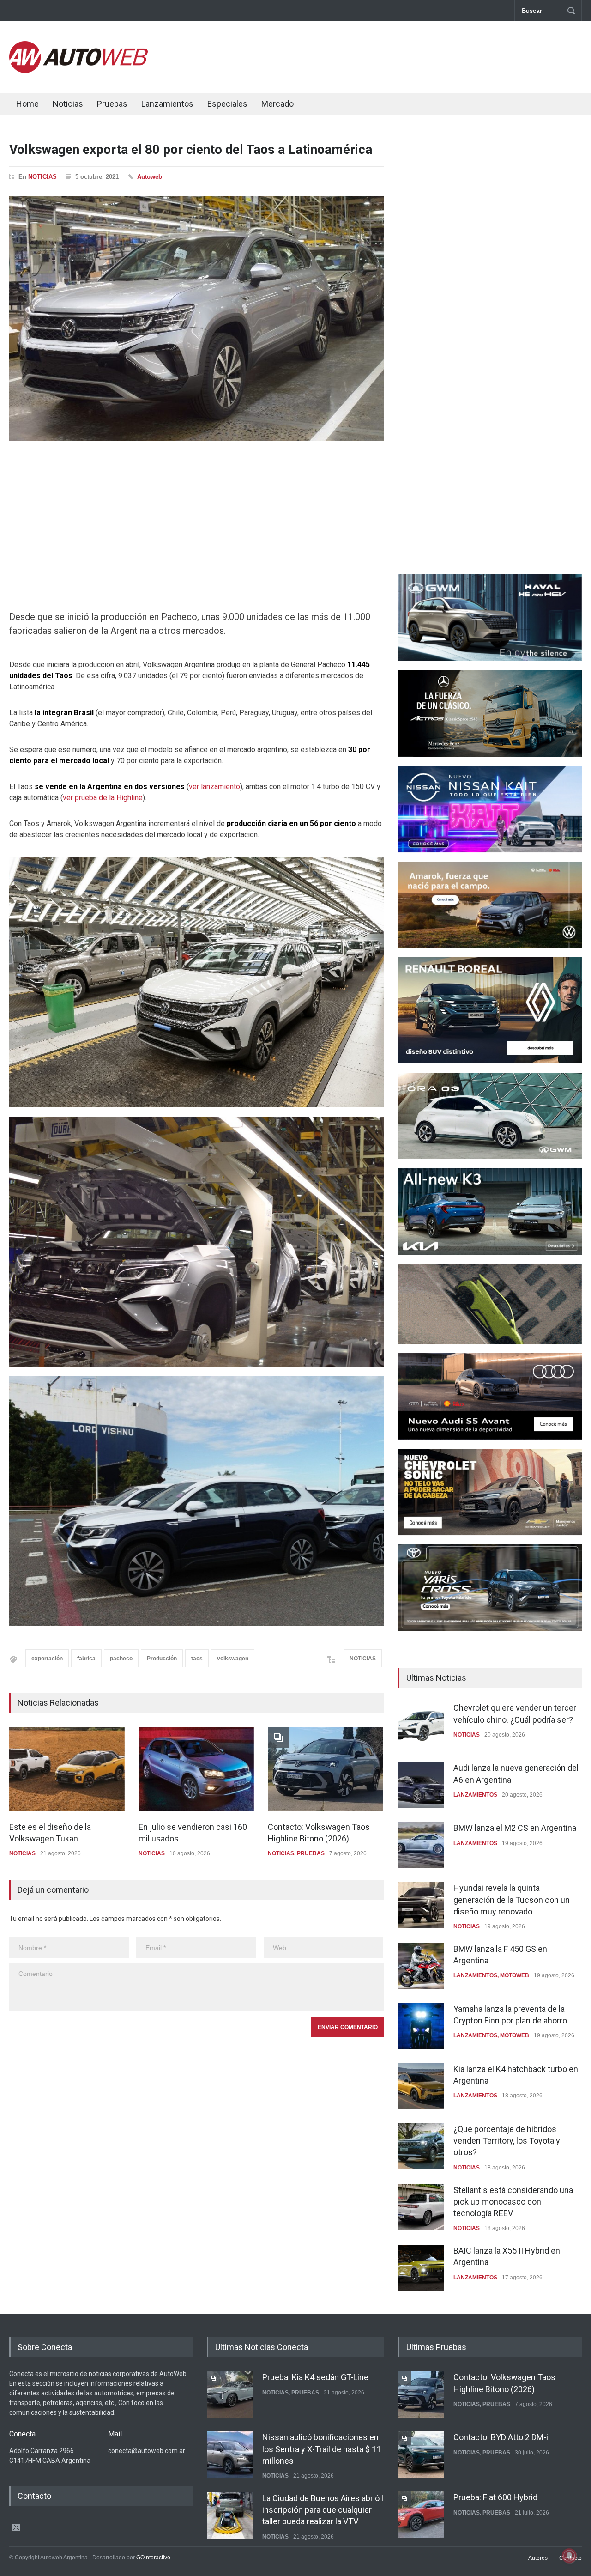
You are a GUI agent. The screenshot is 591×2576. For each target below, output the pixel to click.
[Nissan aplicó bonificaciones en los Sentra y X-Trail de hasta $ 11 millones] (230, 2454)
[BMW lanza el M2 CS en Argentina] (421, 1845)
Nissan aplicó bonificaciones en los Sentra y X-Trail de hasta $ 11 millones (322, 2449)
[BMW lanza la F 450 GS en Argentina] (421, 1966)
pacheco (121, 1659)
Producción (162, 1659)
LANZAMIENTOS (475, 1795)
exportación (47, 1659)
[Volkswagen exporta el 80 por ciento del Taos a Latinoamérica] (197, 318)
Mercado (277, 104)
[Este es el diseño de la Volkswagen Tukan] (67, 1769)
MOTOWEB (515, 1975)
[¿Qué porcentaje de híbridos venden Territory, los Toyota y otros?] (421, 2146)
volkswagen (233, 1659)
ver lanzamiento (214, 787)
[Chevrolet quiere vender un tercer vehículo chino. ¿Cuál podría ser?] (421, 1725)
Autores (538, 2558)
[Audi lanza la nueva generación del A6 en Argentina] (421, 1785)
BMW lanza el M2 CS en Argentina (515, 1828)
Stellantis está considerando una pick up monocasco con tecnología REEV (513, 2202)
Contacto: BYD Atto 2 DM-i (501, 2437)
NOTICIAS (42, 177)
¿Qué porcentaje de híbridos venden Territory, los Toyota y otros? (507, 2141)
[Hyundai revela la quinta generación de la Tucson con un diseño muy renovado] (421, 1905)
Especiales (227, 104)
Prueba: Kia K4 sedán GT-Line (315, 2377)
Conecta (333, 105)
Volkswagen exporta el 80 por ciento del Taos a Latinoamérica (191, 149)
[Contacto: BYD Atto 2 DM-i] (421, 2454)
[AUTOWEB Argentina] (78, 71)
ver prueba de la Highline (103, 798)
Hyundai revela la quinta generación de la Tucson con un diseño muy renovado (512, 1899)
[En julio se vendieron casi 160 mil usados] (196, 1769)
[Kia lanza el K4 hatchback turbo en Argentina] (421, 2086)
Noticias (68, 104)
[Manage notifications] (569, 2556)
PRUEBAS (311, 1853)
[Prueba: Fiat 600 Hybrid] (421, 2515)
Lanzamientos (167, 104)
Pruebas (112, 104)
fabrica (86, 1659)
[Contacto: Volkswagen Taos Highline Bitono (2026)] (326, 1769)
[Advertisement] (414, 55)
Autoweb (150, 177)
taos (197, 1659)
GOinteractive (153, 2558)
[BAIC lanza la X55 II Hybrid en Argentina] (421, 2268)
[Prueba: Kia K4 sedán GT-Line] (230, 2394)
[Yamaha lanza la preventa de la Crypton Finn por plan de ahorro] (421, 2026)
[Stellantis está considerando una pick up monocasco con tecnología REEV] (421, 2207)
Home (27, 104)
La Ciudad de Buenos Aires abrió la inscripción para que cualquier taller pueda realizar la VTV (325, 2510)
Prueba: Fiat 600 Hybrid (495, 2497)
